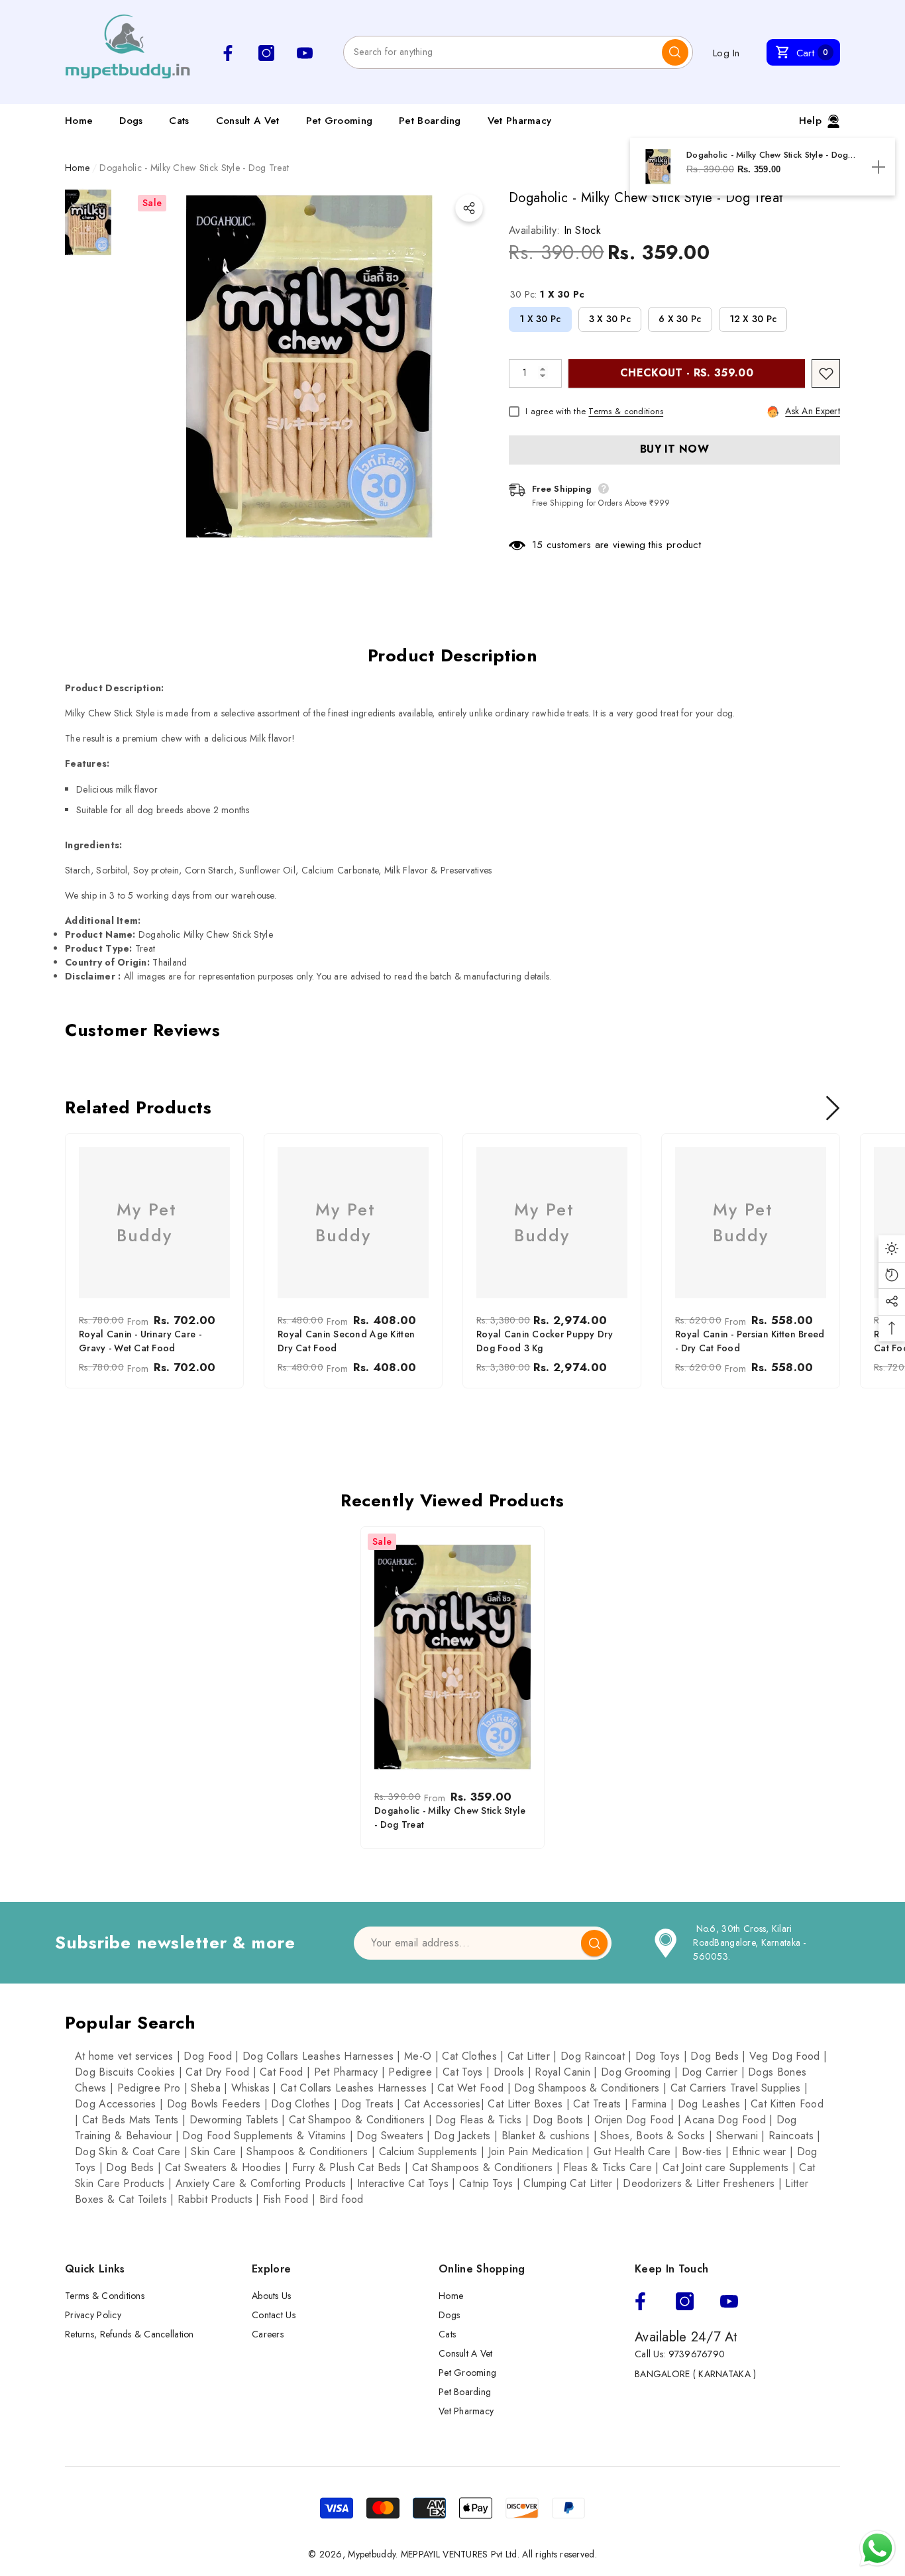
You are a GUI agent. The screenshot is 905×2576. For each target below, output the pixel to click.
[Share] (469, 208)
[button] (803, 52)
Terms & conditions (626, 411)
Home (77, 168)
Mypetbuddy (372, 2554)
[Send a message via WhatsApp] (878, 2548)
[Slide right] (833, 1108)
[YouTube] (729, 2301)
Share (469, 208)
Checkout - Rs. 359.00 (687, 373)
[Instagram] (685, 2301)
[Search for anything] (518, 52)
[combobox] (503, 52)
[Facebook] (640, 2301)
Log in (726, 53)
